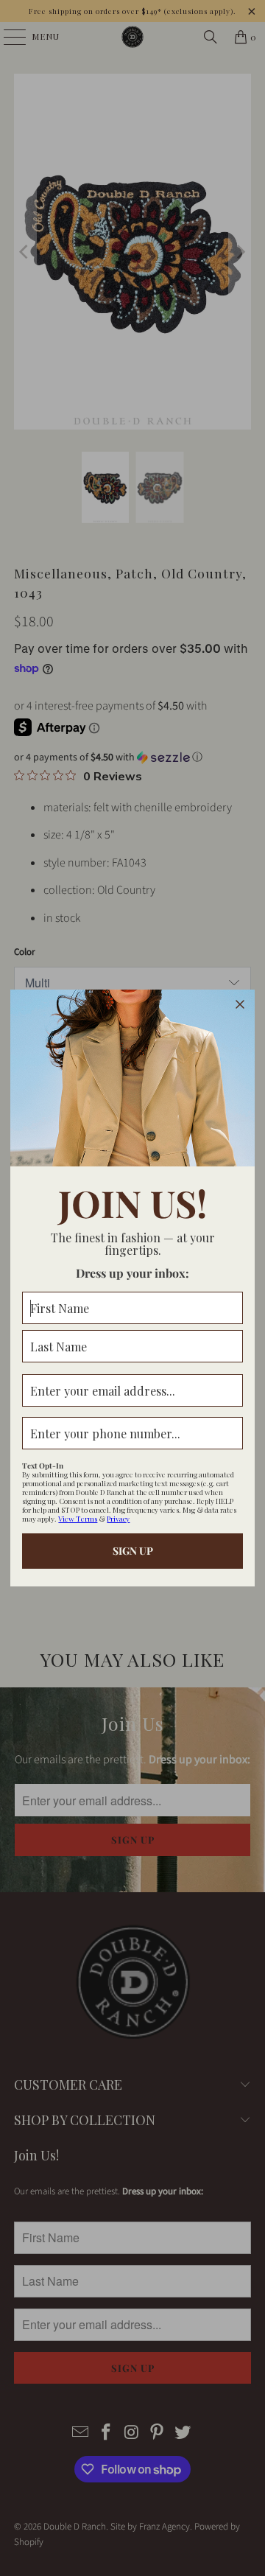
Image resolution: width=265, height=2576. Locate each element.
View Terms (78, 1519)
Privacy (118, 1519)
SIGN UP (133, 1551)
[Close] (240, 1004)
